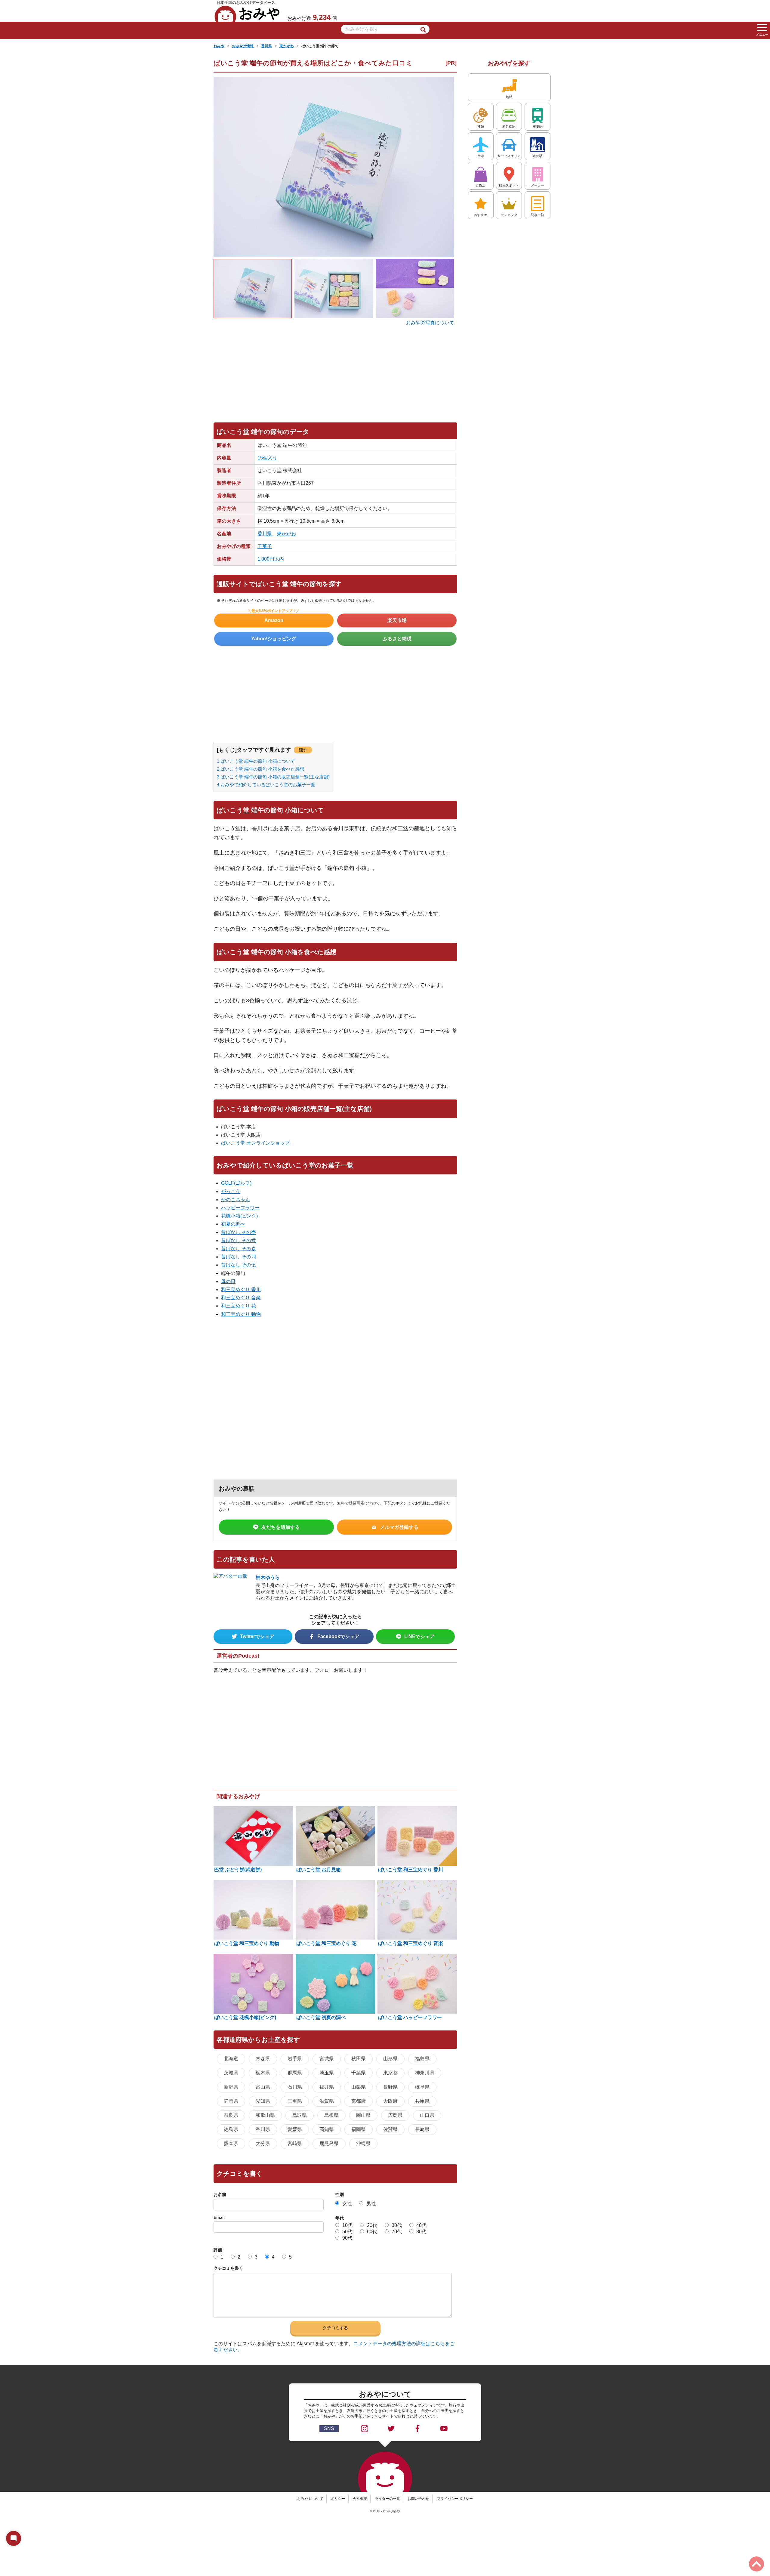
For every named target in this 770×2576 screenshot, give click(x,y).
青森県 (263, 2059)
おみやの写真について (430, 323)
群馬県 (295, 2073)
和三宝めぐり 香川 (241, 1290)
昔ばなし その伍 (239, 1265)
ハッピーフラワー (240, 1208)
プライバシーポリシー (455, 2499)
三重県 (295, 2101)
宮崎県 (295, 2143)
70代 (397, 2232)
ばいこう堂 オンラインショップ (255, 1143)
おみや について (310, 2499)
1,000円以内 (271, 559)
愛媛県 (295, 2129)
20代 (372, 2225)
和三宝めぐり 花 (239, 1306)
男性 (371, 2204)
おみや (247, 14)
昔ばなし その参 (239, 1249)
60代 (372, 2232)
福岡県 (359, 2129)
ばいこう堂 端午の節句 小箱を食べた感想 (260, 769)
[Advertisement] (335, 371)
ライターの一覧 (387, 2499)
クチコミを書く (228, 2268)
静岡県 (231, 2101)
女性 (347, 2204)
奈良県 (231, 2115)
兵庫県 (422, 2101)
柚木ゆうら (268, 1577)
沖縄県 (363, 2143)
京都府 (359, 2101)
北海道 (231, 2059)
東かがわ (286, 534)
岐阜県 (422, 2087)
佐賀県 (390, 2129)
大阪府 (390, 2101)
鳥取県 (300, 2115)
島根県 (331, 2115)
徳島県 (231, 2129)
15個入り (267, 458)
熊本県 (231, 2143)
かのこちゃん (236, 1200)
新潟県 (231, 2087)
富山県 (263, 2087)
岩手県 (295, 2059)
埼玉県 (327, 2073)
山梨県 (359, 2087)
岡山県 (363, 2115)
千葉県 (359, 2073)
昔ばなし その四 (239, 1257)
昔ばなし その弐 (239, 1240)
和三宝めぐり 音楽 (241, 1298)
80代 (421, 2232)
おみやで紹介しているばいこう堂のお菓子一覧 (266, 785)
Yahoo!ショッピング (274, 639)
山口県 (427, 2115)
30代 (397, 2225)
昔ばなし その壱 (239, 1232)
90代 (347, 2238)
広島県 (395, 2115)
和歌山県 (265, 2115)
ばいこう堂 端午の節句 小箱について (256, 761)
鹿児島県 (329, 2143)
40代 (421, 2225)
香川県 (265, 534)
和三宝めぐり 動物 (241, 1314)
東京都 (390, 2073)
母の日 (228, 1281)
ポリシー (338, 2499)
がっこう (231, 1191)
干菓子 (265, 546)
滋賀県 (327, 2101)
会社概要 (360, 2499)
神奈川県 (425, 2073)
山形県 (390, 2059)
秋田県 (359, 2059)
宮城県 (327, 2059)
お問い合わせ (418, 2499)
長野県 (390, 2087)
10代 (347, 2225)
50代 (347, 2232)
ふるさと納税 (397, 639)
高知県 (327, 2129)
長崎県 (422, 2129)
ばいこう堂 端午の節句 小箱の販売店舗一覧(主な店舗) (273, 777)
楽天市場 (397, 620)
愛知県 (263, 2101)
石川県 (295, 2087)
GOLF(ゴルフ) (236, 1183)
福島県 (422, 2059)
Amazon (274, 620)
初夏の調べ (233, 1224)
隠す (303, 750)
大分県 (263, 2143)
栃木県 (263, 2073)
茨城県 (231, 2073)
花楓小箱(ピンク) (239, 1216)
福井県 (327, 2087)
